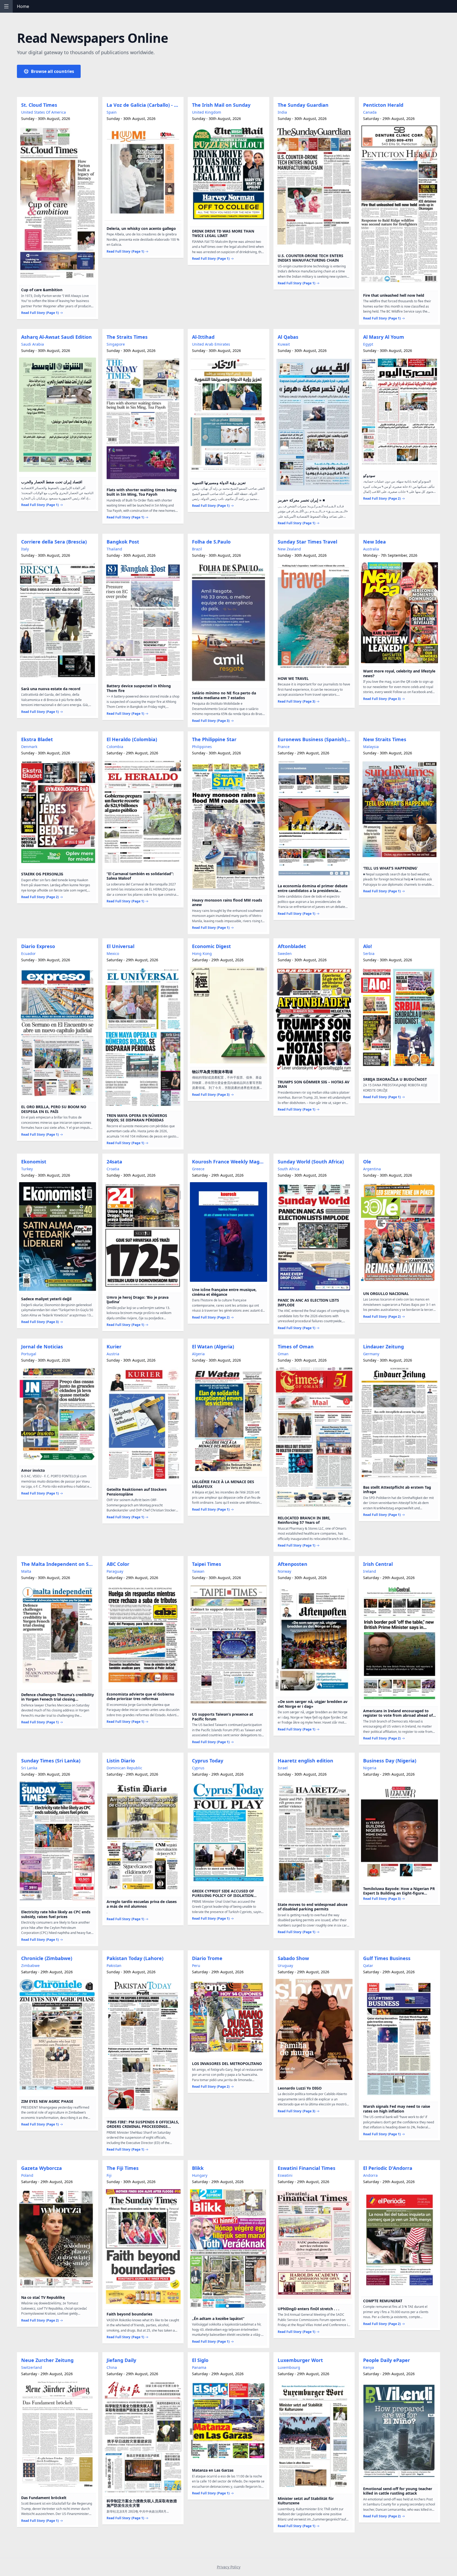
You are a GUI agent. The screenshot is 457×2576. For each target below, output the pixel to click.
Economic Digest (211, 946)
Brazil (197, 549)
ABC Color (118, 1564)
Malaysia (371, 747)
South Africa (289, 1169)
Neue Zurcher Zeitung (47, 2360)
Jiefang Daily (121, 2360)
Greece (198, 1169)
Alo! (367, 946)
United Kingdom (207, 112)
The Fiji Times (123, 2168)
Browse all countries (52, 71)
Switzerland (32, 2367)
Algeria (198, 1354)
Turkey (27, 1169)
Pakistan (114, 1965)
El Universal (120, 946)
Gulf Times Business (387, 1958)
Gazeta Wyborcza (42, 2168)
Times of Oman (296, 1347)
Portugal (29, 1354)
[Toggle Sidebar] (6, 6)
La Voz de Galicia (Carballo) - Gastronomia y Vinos (144, 105)
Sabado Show (293, 1958)
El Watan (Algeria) (213, 1347)
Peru (196, 1965)
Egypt (368, 344)
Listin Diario (121, 1761)
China (112, 2367)
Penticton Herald (383, 105)
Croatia (113, 1169)
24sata (114, 1162)
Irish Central (378, 1564)
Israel (283, 1768)
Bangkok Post (123, 542)
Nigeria (370, 1768)
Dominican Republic (124, 1768)
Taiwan (198, 1571)
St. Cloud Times (39, 105)
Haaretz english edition (305, 1761)
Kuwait (284, 344)
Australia (371, 549)
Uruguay (285, 1965)
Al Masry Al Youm (384, 337)
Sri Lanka (29, 1768)
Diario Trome (207, 1958)
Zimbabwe (30, 1965)
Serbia (369, 953)
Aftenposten (293, 1564)
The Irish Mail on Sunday (221, 105)
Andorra (370, 2175)
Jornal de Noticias (42, 1347)
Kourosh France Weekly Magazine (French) (229, 1162)
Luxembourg (289, 2367)
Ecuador (28, 953)
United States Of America (44, 112)
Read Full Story (40, 313)
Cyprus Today (208, 1761)
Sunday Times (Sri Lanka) (51, 1761)
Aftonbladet (292, 946)
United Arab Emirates (211, 344)
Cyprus (198, 1768)
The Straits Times (127, 337)
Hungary (200, 2175)
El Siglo (200, 2360)
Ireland (370, 1571)
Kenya (369, 2367)
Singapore (116, 344)
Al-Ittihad (203, 337)
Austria (113, 1354)
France (284, 747)
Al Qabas (288, 337)
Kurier (114, 1347)
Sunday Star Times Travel (307, 542)
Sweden (285, 953)
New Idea (374, 542)
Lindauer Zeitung (383, 1347)
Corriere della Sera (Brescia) (54, 542)
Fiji (109, 2175)
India (282, 112)
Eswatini (285, 2175)
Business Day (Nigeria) (390, 1761)
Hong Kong (202, 953)
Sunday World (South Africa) (311, 1162)
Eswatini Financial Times (307, 2168)
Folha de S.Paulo (211, 542)
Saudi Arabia (33, 344)
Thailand (114, 549)
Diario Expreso (38, 946)
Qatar (368, 1965)
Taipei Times (207, 1564)
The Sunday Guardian (303, 105)
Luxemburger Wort (300, 2360)
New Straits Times (385, 739)
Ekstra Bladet (37, 739)
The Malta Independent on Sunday (59, 1564)
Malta (26, 1571)
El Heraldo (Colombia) (132, 739)
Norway (284, 1571)
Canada (370, 112)
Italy (25, 549)
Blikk (198, 2168)
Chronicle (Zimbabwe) (47, 1958)
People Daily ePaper (387, 2360)
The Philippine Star (214, 739)
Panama (199, 2367)
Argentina (372, 1169)
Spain (112, 112)
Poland (27, 2175)
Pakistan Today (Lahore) (135, 1958)
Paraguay (115, 1571)
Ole (367, 1162)
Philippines (202, 747)
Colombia (115, 747)
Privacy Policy (229, 2567)
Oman (283, 1354)
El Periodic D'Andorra (388, 2168)
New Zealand (289, 549)
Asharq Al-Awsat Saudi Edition (56, 337)
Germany (371, 1354)
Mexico (113, 953)
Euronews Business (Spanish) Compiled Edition (315, 739)
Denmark (29, 747)
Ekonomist (34, 1162)
